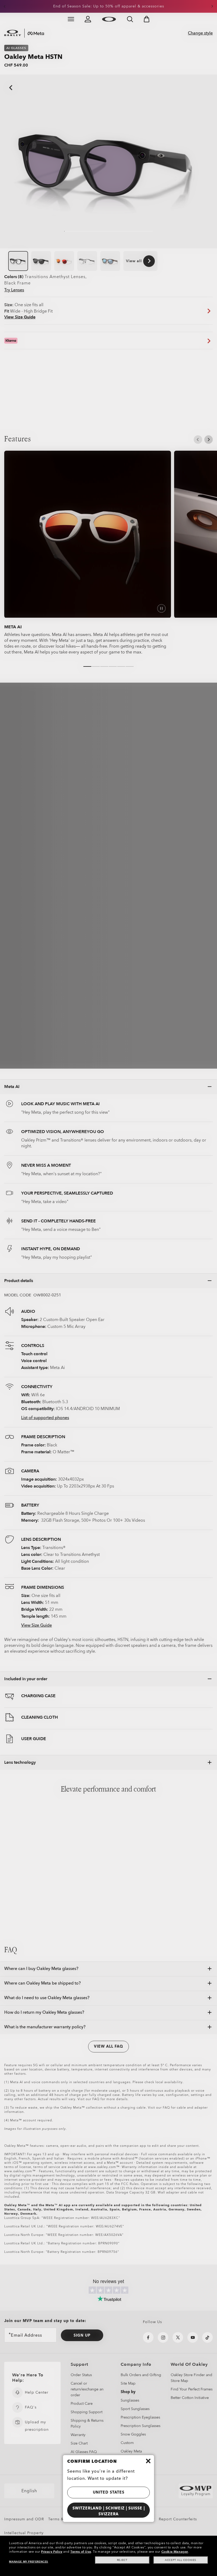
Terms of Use (81, 2552)
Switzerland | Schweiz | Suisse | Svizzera (109, 2511)
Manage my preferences (29, 2562)
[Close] (148, 2461)
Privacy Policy (52, 2552)
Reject (122, 2560)
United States (109, 2492)
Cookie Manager (175, 2552)
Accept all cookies (181, 2560)
